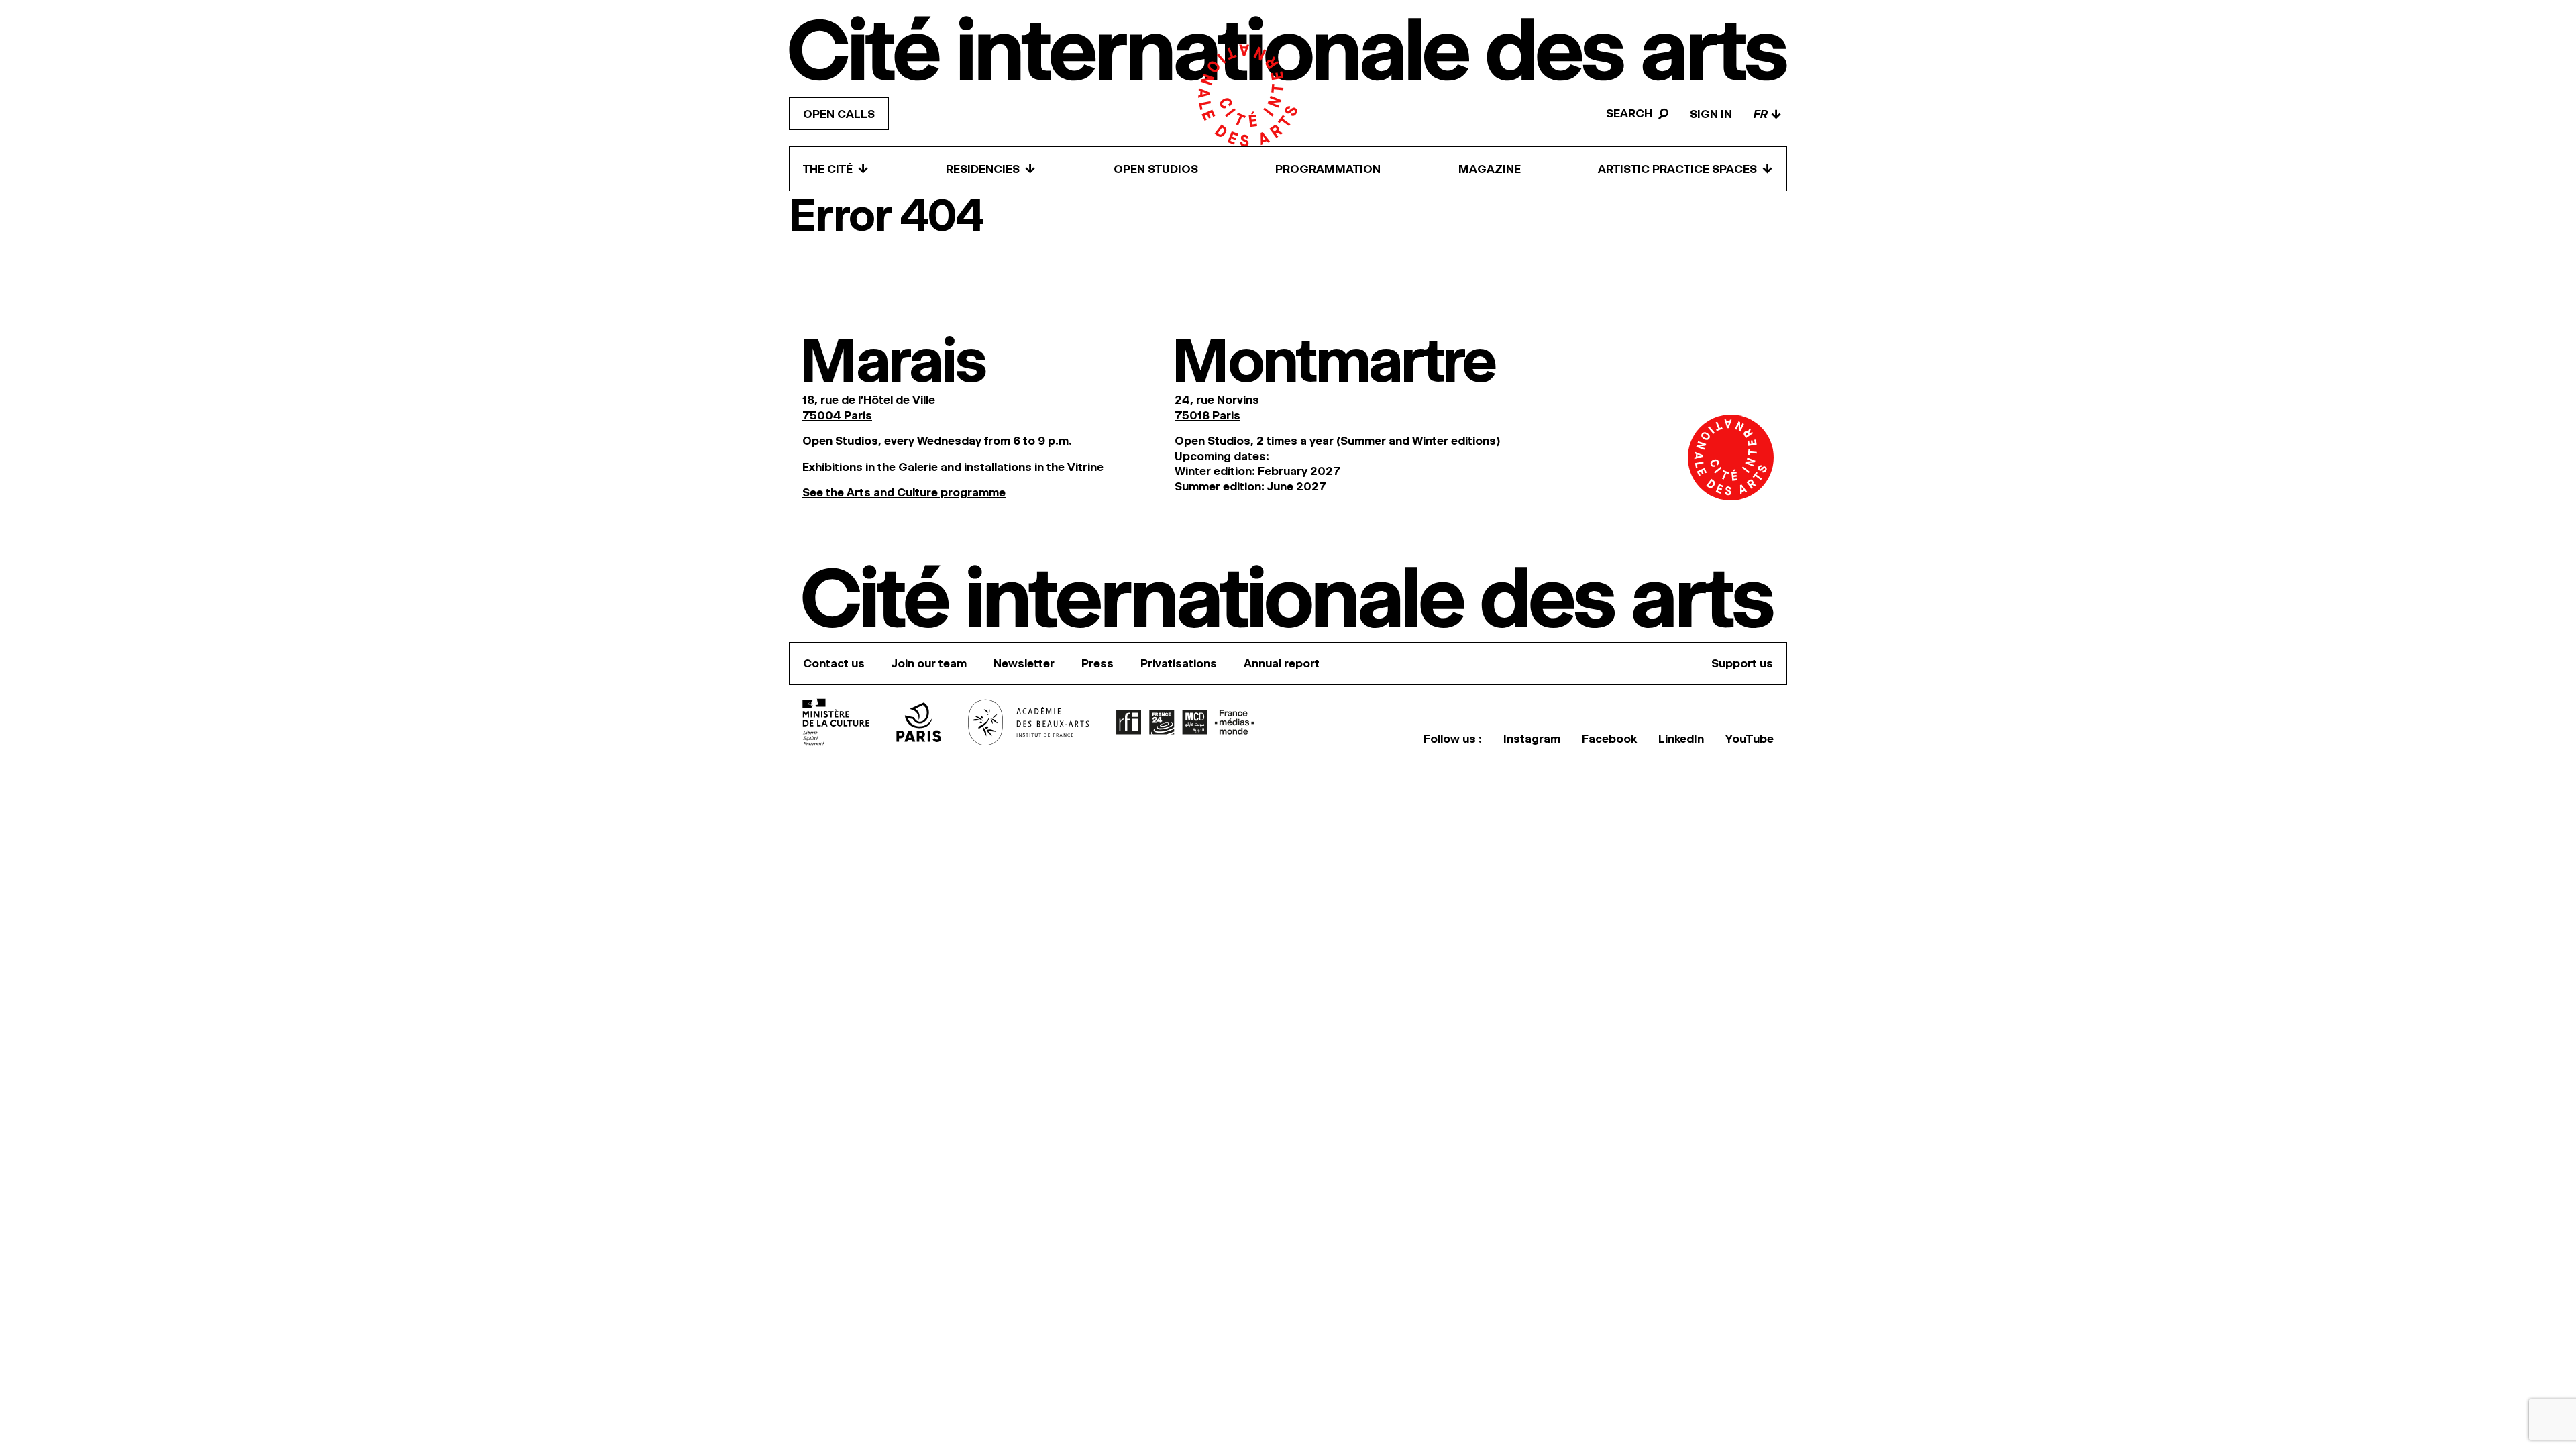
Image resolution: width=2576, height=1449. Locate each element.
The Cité (836, 169)
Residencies (991, 169)
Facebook (1609, 739)
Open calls (839, 114)
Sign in (1711, 114)
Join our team (929, 663)
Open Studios (1156, 169)
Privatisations (1179, 663)
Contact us (834, 663)
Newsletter (1024, 663)
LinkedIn (1681, 739)
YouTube (1750, 739)
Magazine (1490, 169)
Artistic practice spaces (1685, 169)
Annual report (1282, 663)
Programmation (1328, 169)
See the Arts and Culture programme (904, 492)
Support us (1742, 663)
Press (1097, 663)
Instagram (1532, 739)
